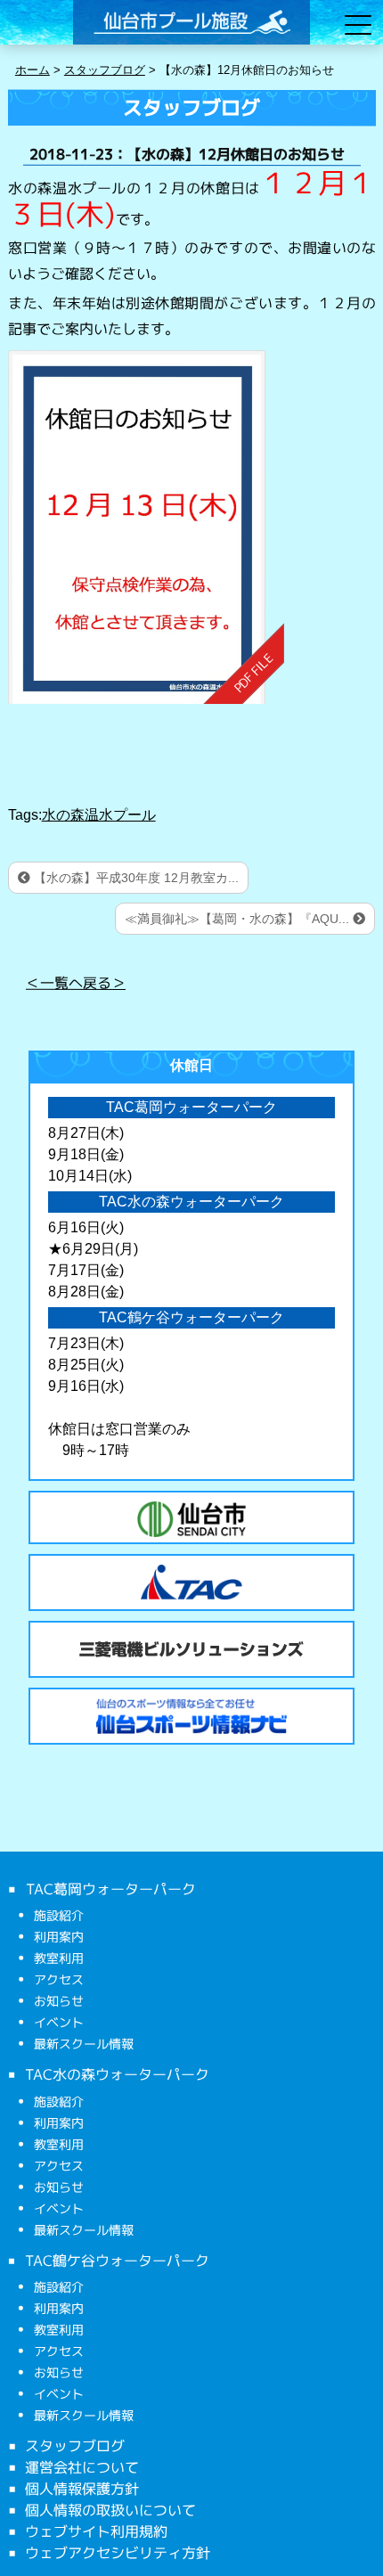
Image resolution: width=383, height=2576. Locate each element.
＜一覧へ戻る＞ (76, 982)
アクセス (59, 1979)
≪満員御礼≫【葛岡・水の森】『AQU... (239, 919)
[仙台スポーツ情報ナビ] (191, 1716)
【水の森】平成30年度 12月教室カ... (134, 878)
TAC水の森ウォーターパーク (117, 2074)
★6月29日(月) (93, 1249)
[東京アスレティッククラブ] (191, 1582)
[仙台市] (191, 1519)
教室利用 (59, 1958)
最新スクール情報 (84, 2044)
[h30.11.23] (145, 527)
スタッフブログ (75, 2446)
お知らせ (59, 2001)
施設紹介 (59, 1915)
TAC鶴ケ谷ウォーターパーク (117, 2260)
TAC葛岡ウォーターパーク (110, 1889)
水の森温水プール (99, 815)
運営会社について (82, 2467)
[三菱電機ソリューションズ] (191, 1649)
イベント (59, 2022)
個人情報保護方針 (82, 2489)
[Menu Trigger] (359, 25)
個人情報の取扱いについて (110, 2510)
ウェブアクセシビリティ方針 (118, 2553)
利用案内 (59, 1937)
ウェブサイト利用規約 (96, 2531)
